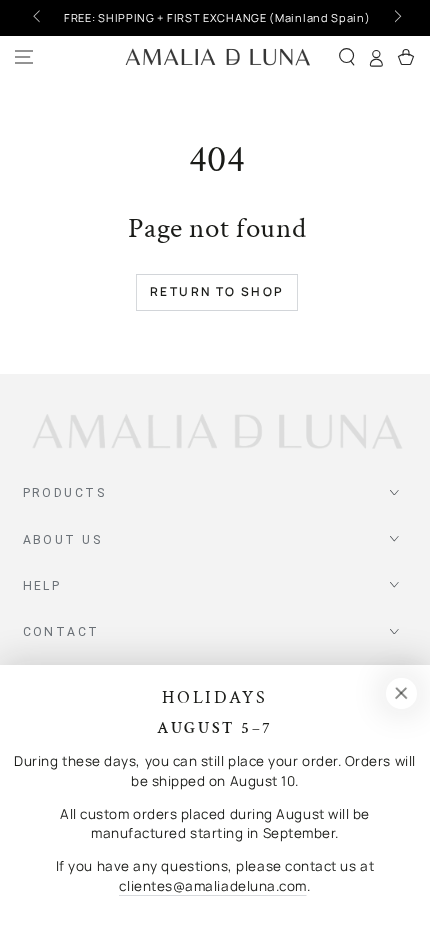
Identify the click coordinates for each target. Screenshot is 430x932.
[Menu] (24, 57)
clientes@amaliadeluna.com (213, 886)
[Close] (401, 694)
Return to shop (217, 291)
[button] (347, 57)
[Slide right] (396, 18)
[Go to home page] (217, 57)
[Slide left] (38, 18)
